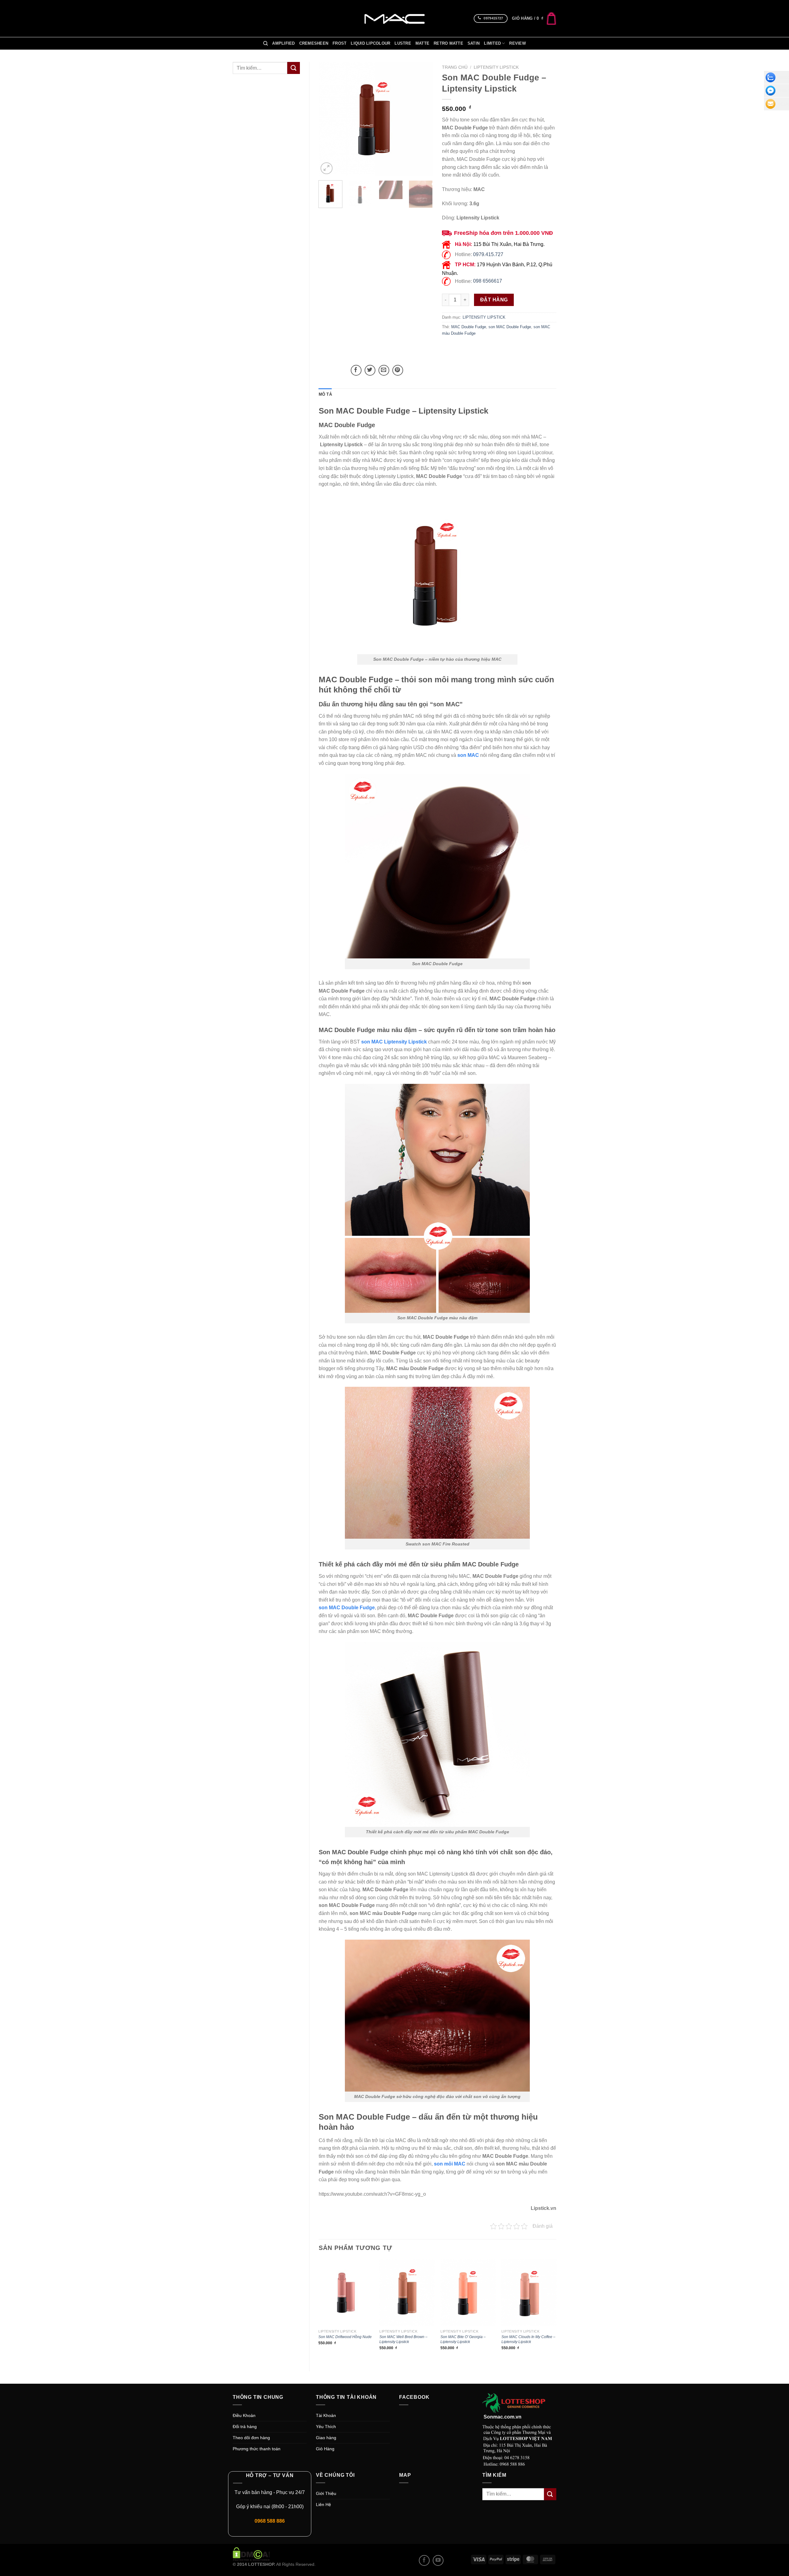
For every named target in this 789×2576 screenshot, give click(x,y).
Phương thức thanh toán (257, 2449)
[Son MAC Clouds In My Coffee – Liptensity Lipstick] (529, 2293)
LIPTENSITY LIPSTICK (496, 67)
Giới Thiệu (326, 2493)
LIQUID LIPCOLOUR (370, 43)
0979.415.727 (488, 254)
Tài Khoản (326, 2415)
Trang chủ (455, 67)
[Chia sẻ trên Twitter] (370, 370)
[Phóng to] (327, 168)
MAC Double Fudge (469, 327)
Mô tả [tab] (325, 394)
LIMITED (492, 43)
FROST (339, 43)
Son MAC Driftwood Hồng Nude (345, 2337)
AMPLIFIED (283, 43)
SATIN (474, 43)
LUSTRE (403, 43)
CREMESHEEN (314, 43)
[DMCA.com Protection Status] (251, 2554)
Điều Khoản (244, 2415)
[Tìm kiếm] (266, 43)
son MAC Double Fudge (510, 327)
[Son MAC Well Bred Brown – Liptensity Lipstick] (407, 2293)
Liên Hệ (323, 2505)
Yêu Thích (326, 2427)
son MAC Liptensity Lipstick (394, 1042)
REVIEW (517, 43)
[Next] (423, 119)
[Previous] (329, 119)
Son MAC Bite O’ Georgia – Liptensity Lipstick (463, 2339)
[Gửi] (293, 68)
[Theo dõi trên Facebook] (424, 2560)
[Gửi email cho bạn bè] (384, 370)
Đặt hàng (494, 300)
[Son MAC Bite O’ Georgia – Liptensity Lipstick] (468, 2293)
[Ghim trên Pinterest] (398, 370)
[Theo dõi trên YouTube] (438, 2560)
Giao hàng (326, 2438)
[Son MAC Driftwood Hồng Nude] (346, 2293)
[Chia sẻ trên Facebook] (356, 370)
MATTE (422, 43)
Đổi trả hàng (245, 2427)
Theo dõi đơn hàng (251, 2438)
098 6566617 (488, 281)
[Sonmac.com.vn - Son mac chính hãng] (394, 18)
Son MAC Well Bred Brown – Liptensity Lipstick (403, 2339)
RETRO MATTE (448, 43)
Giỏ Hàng (325, 2449)
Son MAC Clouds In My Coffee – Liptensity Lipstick (528, 2339)
